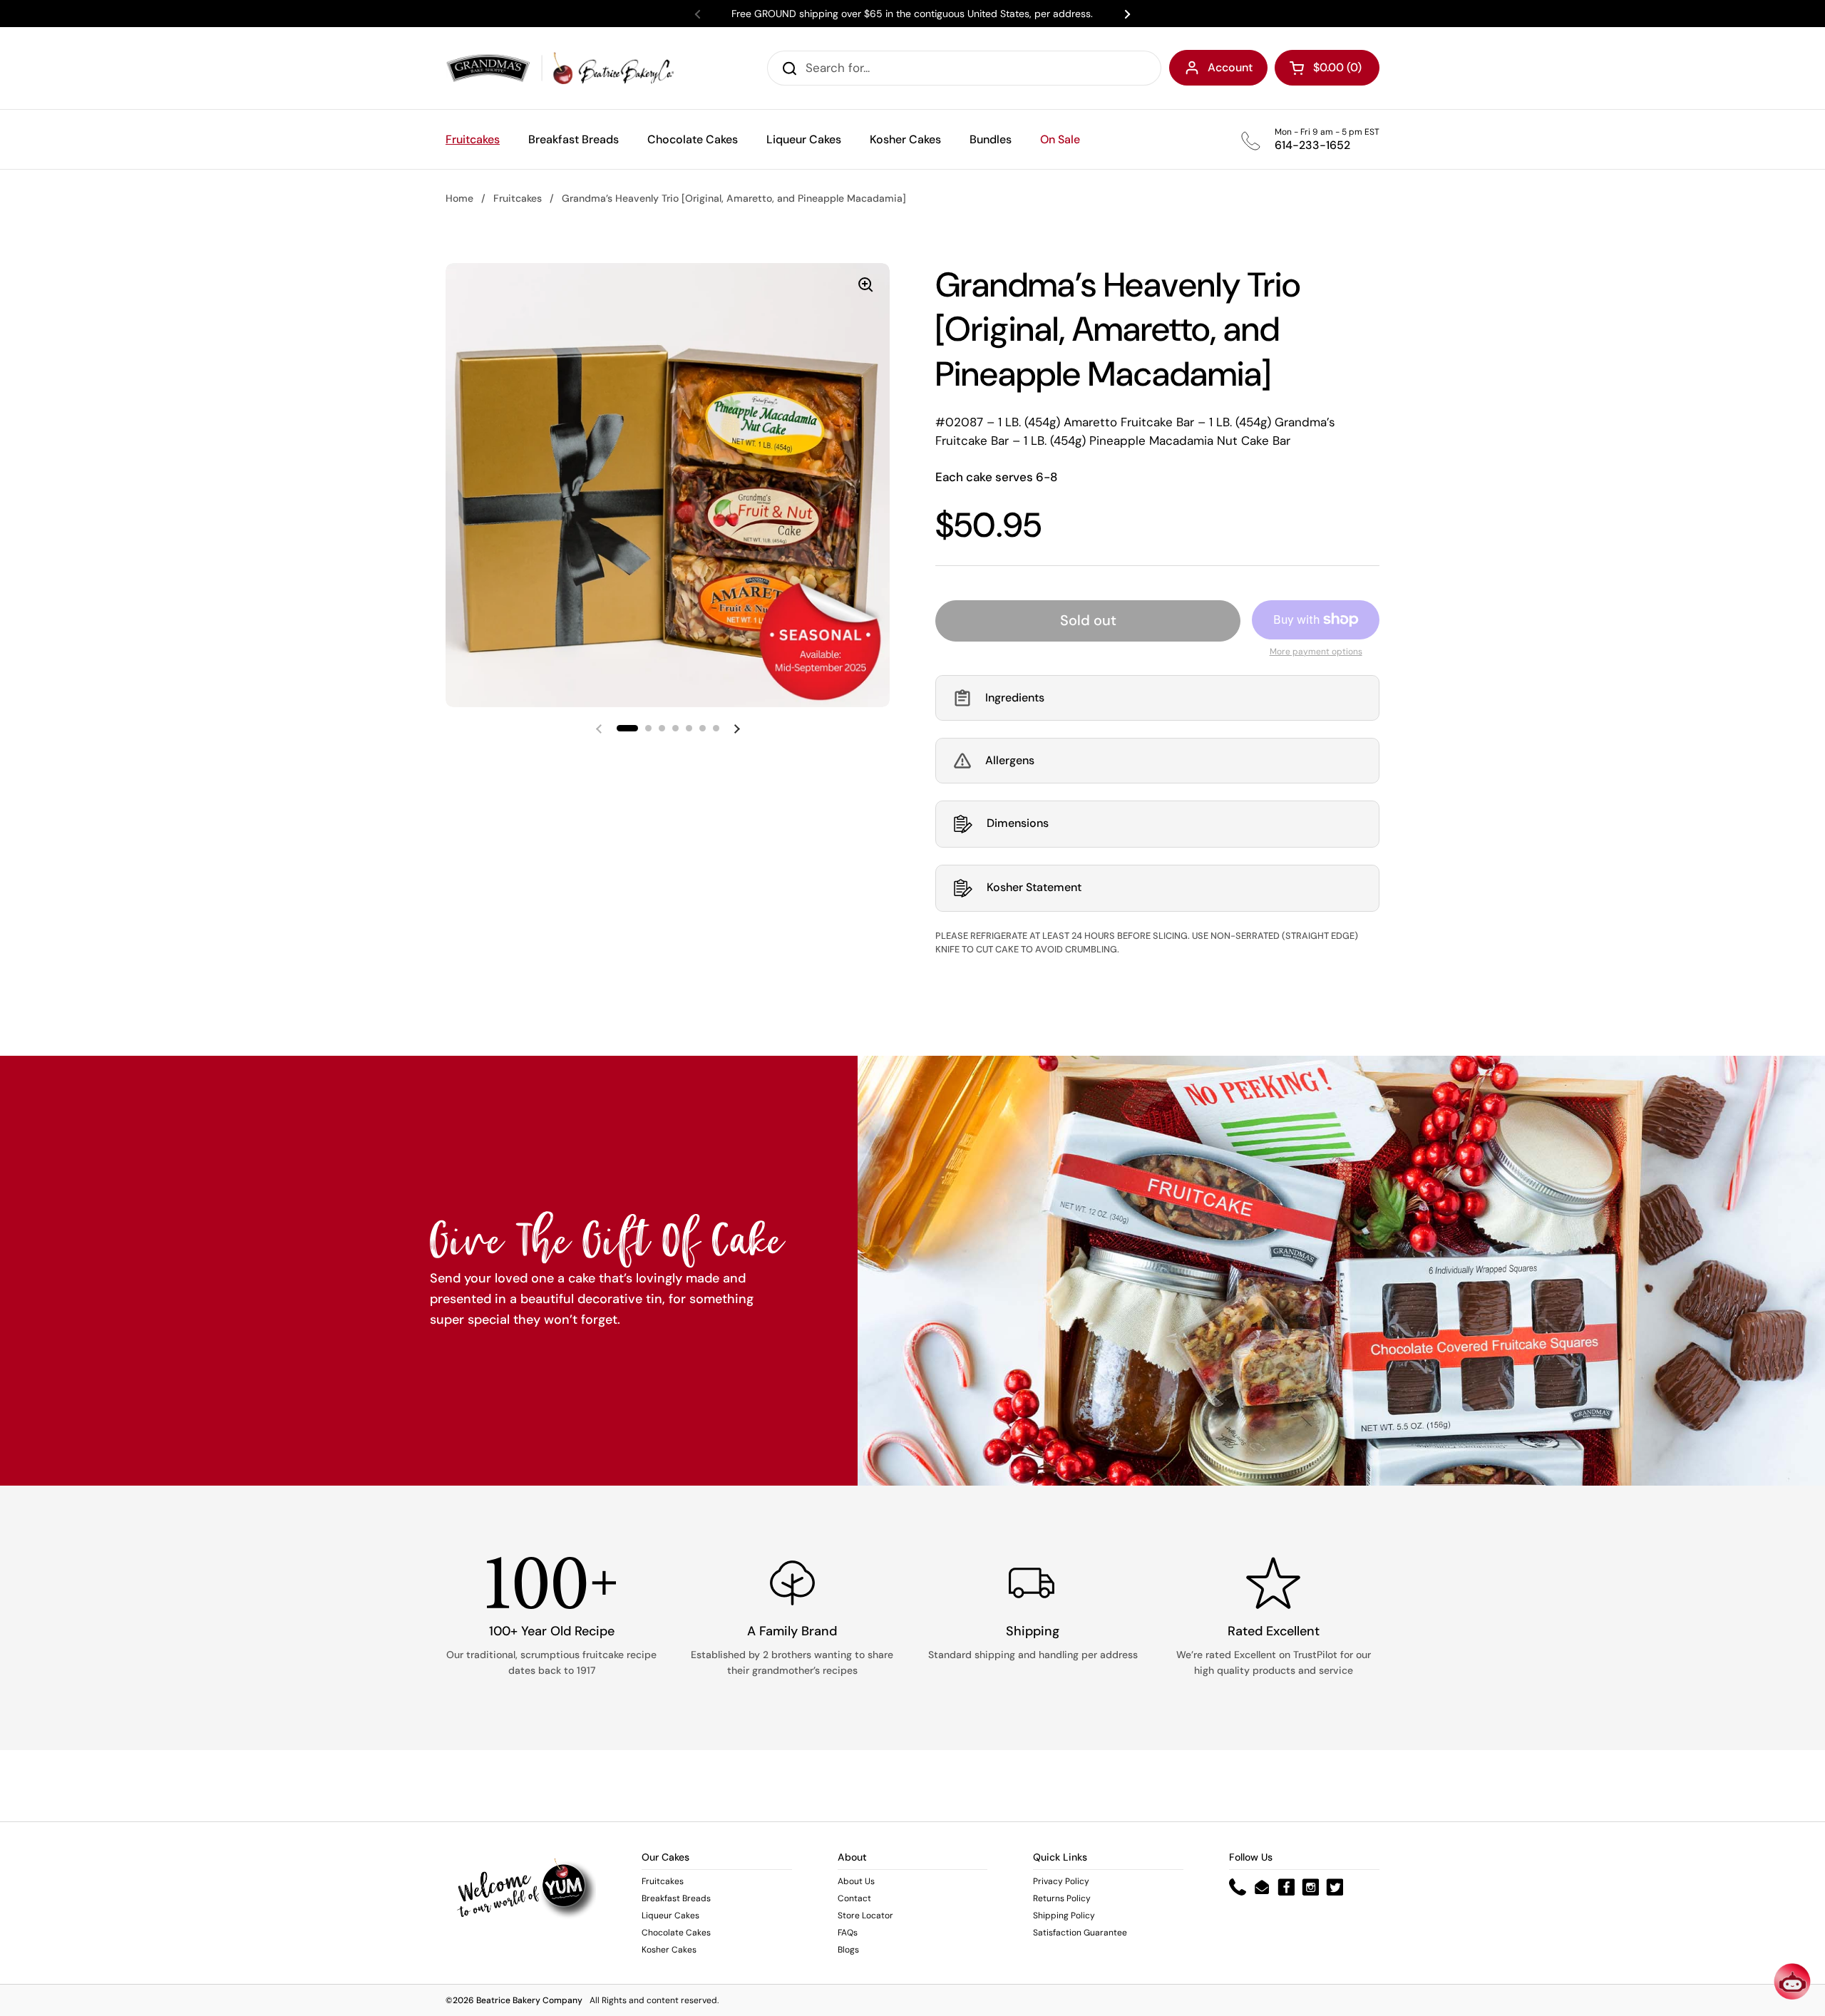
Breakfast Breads (676, 1898)
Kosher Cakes (669, 1950)
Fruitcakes (518, 198)
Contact (854, 1898)
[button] (1157, 698)
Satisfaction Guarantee (1080, 1933)
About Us (856, 1881)
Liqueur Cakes (670, 1915)
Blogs (848, 1950)
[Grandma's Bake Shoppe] (560, 68)
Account (1230, 67)
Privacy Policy (1061, 1881)
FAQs (848, 1933)
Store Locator (865, 1915)
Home (459, 198)
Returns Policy (1062, 1898)
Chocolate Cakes (676, 1933)
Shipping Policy (1064, 1915)
